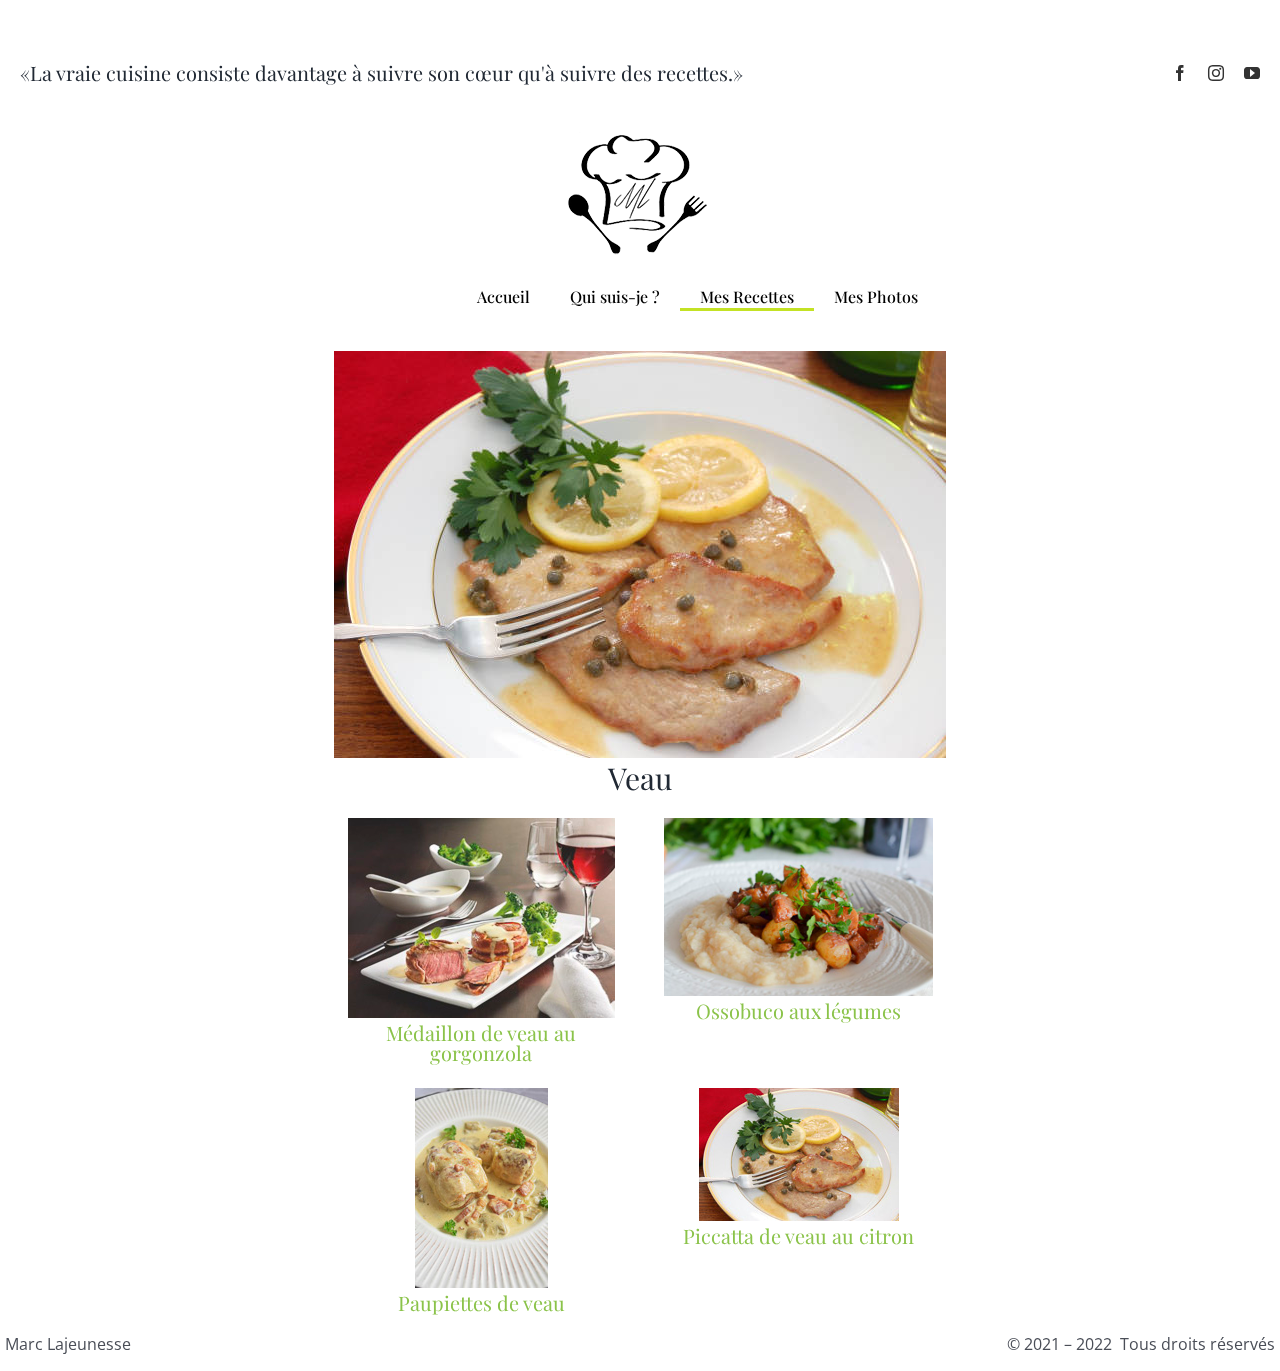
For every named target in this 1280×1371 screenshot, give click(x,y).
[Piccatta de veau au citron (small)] (799, 1096)
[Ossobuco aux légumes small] (798, 826)
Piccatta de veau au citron (798, 1235)
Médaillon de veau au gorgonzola (481, 1042)
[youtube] (1252, 73)
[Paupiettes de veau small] (481, 1096)
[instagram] (1216, 73)
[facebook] (1180, 73)
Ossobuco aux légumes (798, 1010)
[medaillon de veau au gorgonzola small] (481, 826)
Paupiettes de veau (481, 1302)
